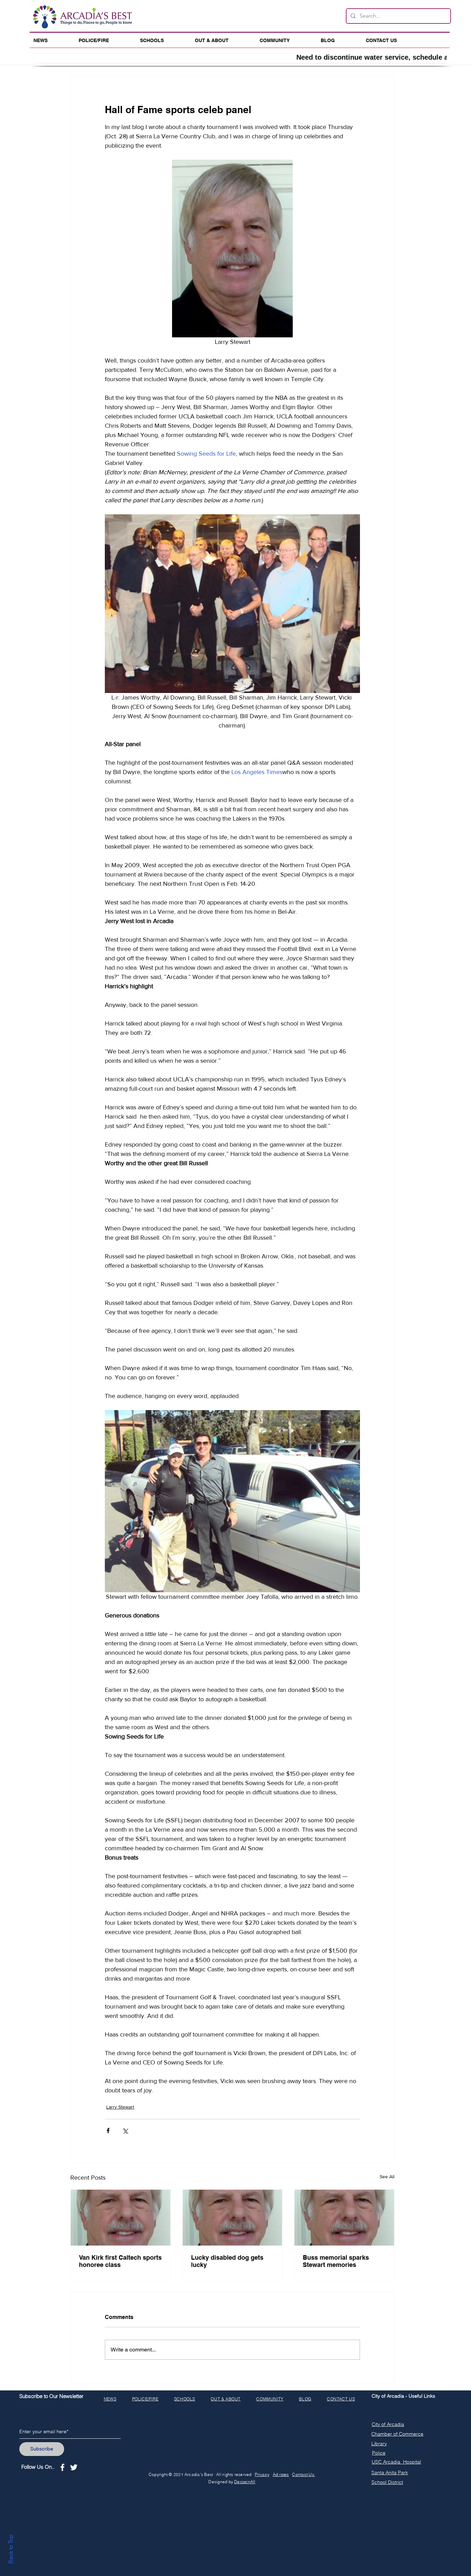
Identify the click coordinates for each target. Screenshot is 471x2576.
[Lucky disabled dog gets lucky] (233, 2218)
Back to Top (11, 2549)
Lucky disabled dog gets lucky (227, 2261)
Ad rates (281, 2474)
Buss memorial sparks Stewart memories (336, 2261)
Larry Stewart (120, 2107)
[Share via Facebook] (108, 2131)
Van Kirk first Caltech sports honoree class (120, 2261)
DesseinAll (245, 2482)
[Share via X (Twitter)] (125, 2131)
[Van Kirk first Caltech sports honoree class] (121, 2218)
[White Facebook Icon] (62, 2467)
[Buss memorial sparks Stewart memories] (344, 2218)
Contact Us (304, 2474)
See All (387, 2177)
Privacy (262, 2474)
